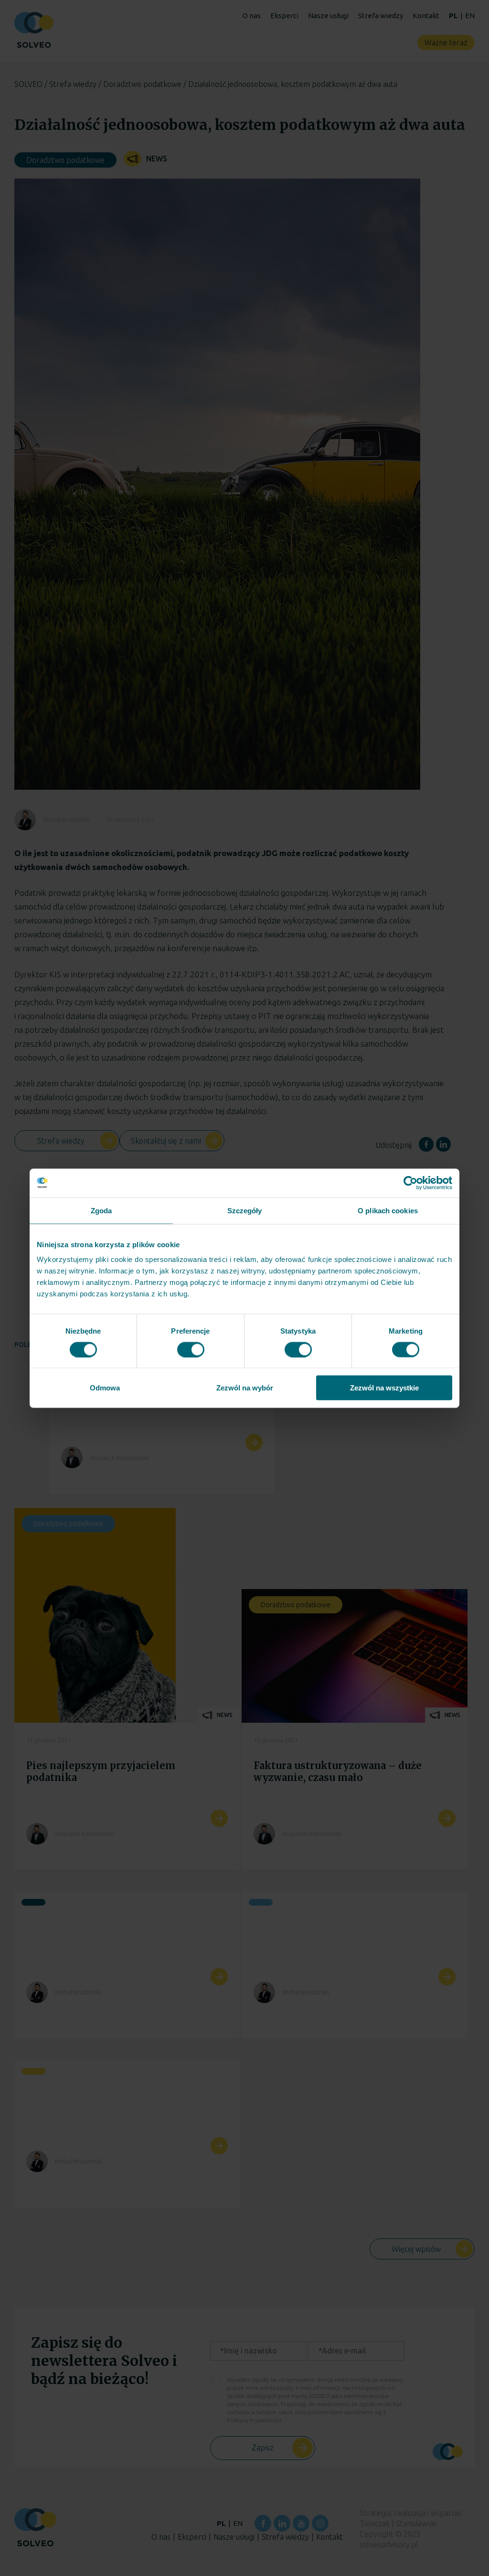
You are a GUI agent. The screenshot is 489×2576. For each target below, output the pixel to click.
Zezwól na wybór (245, 1388)
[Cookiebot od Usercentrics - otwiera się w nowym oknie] (410, 1183)
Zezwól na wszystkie (384, 1388)
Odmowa (105, 1388)
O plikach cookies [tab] (388, 1210)
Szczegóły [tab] (245, 1210)
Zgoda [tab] (101, 1210)
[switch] (191, 1349)
